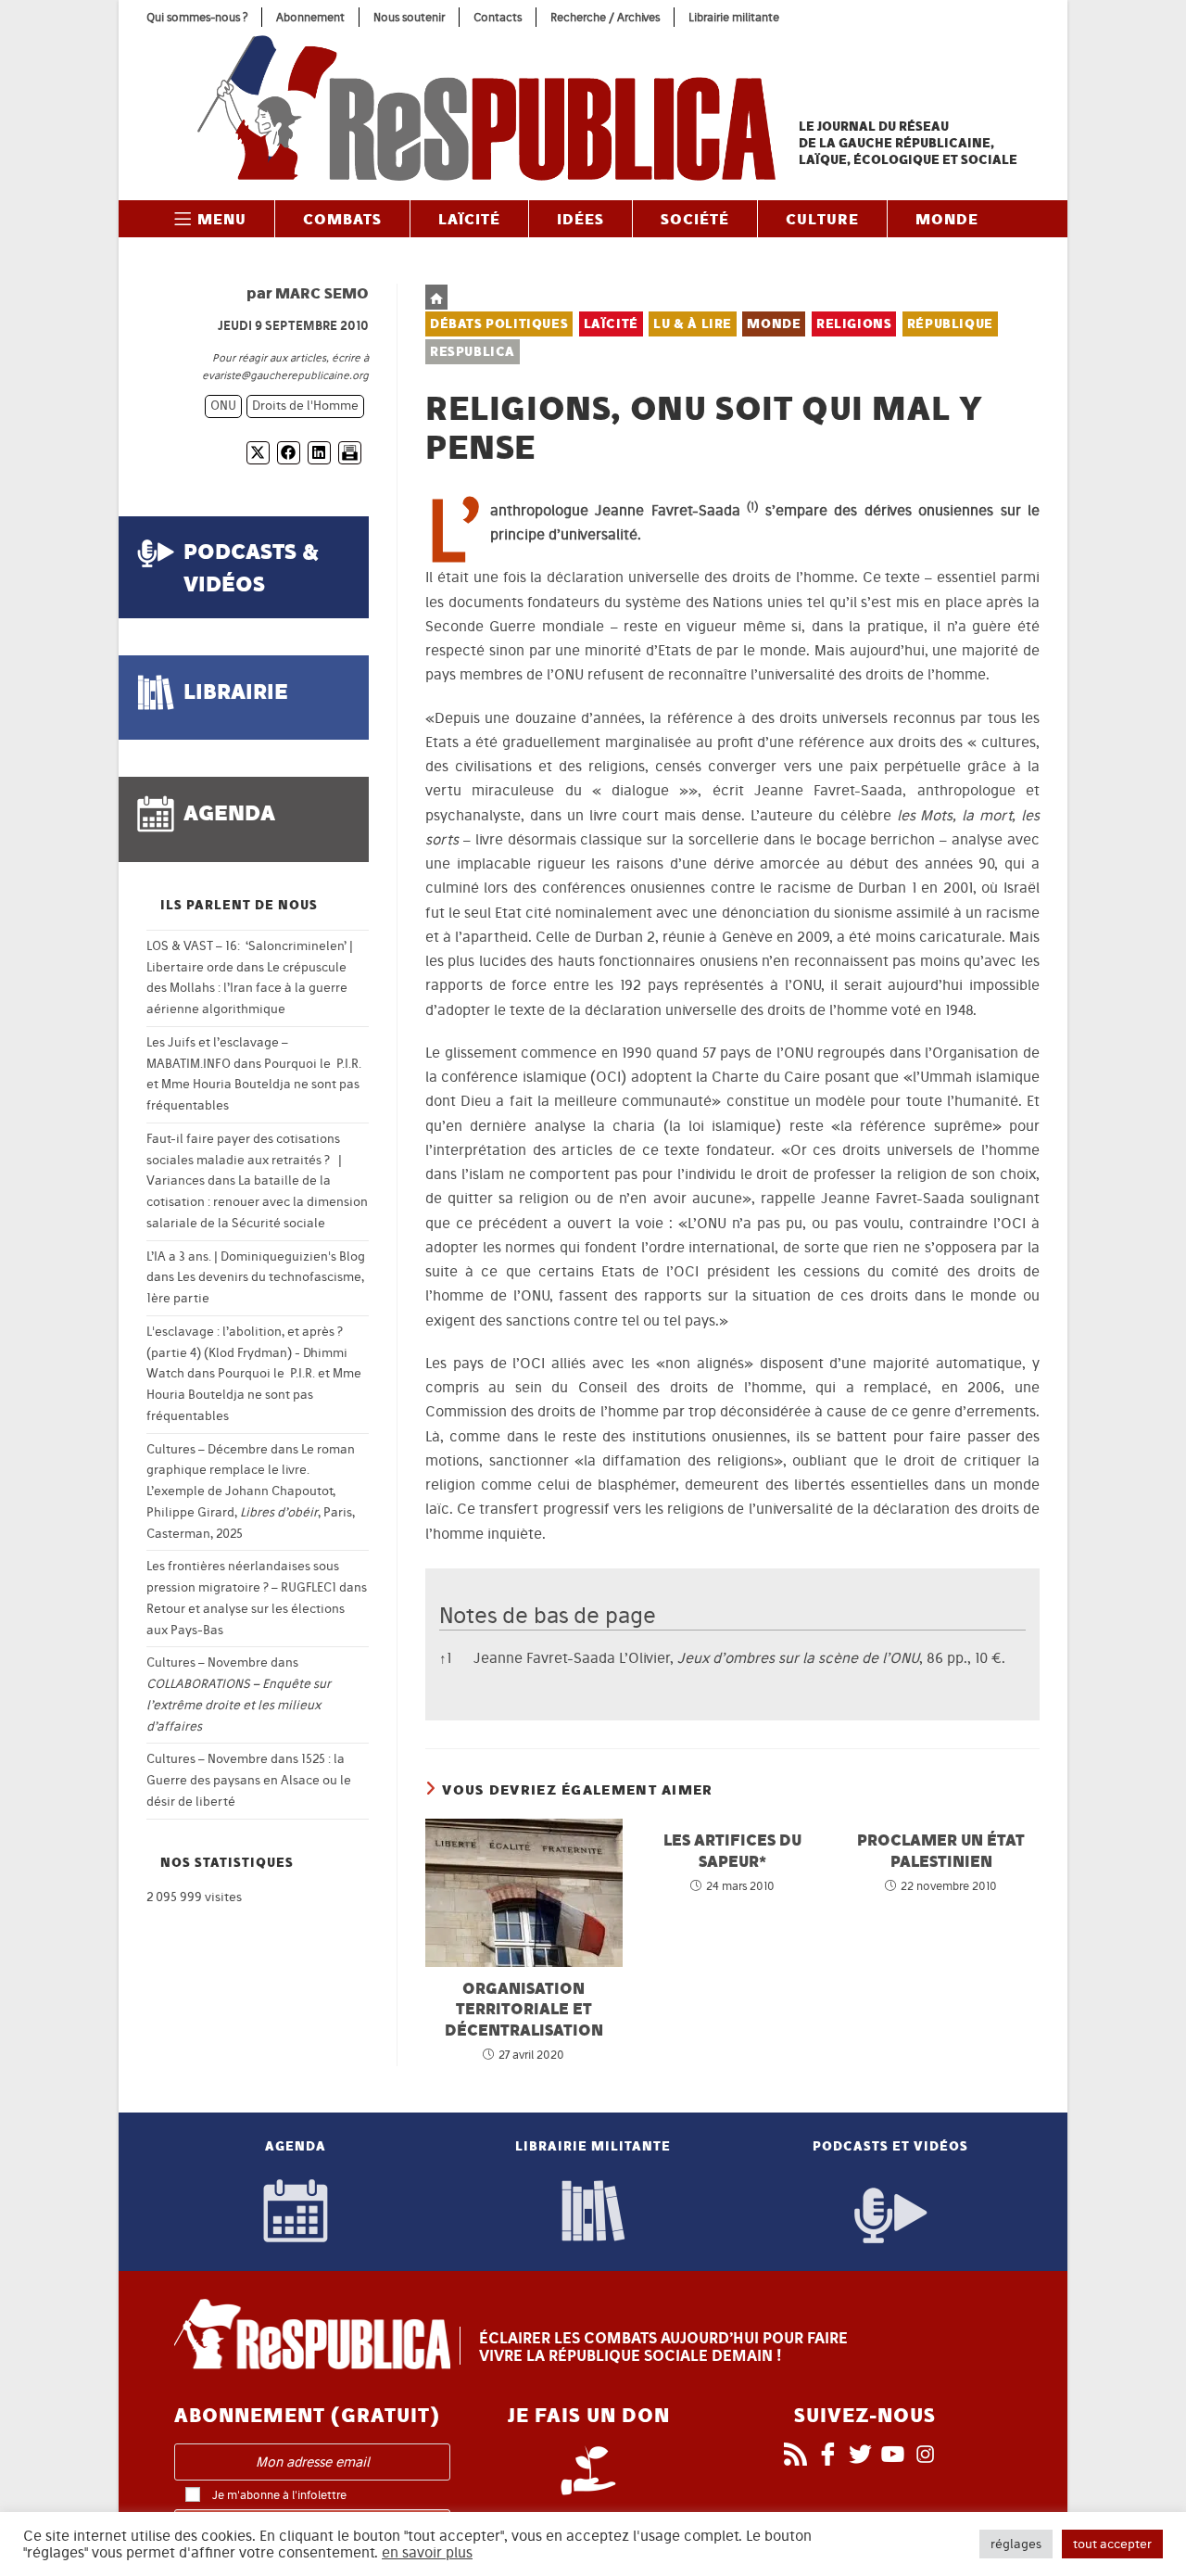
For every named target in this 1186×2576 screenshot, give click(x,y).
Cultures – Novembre (207, 1662)
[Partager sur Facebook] (289, 453)
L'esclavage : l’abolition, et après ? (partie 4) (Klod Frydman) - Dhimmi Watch (247, 1353)
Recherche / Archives (605, 17)
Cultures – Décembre (207, 1449)
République (950, 324)
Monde (774, 324)
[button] (752, 510)
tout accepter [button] (1112, 2544)
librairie (236, 691)
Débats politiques (499, 324)
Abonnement (310, 17)
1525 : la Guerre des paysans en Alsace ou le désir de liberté (249, 1780)
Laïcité (611, 324)
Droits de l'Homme (305, 406)
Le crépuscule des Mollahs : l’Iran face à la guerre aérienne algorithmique (247, 989)
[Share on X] (258, 453)
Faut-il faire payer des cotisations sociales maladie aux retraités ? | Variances (244, 1160)
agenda (229, 812)
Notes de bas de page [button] (548, 1615)
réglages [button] (1016, 2544)
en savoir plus (427, 2553)
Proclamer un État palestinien (941, 1850)
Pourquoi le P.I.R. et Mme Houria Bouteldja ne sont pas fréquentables (254, 1085)
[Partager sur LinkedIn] (319, 453)
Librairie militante (734, 17)
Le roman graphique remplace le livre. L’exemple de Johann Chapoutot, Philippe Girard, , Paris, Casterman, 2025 (251, 1491)
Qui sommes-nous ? (197, 17)
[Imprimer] (350, 453)
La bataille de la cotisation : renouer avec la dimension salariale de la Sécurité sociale (257, 1202)
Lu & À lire (693, 324)
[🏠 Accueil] (436, 297)
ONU (223, 406)
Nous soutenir (409, 17)
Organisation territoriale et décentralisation (524, 2009)
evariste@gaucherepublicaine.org (285, 375)
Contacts (498, 17)
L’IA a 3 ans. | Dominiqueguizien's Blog (256, 1256)
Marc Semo (322, 293)
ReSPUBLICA (473, 352)
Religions (854, 324)
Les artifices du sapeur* (732, 1850)
